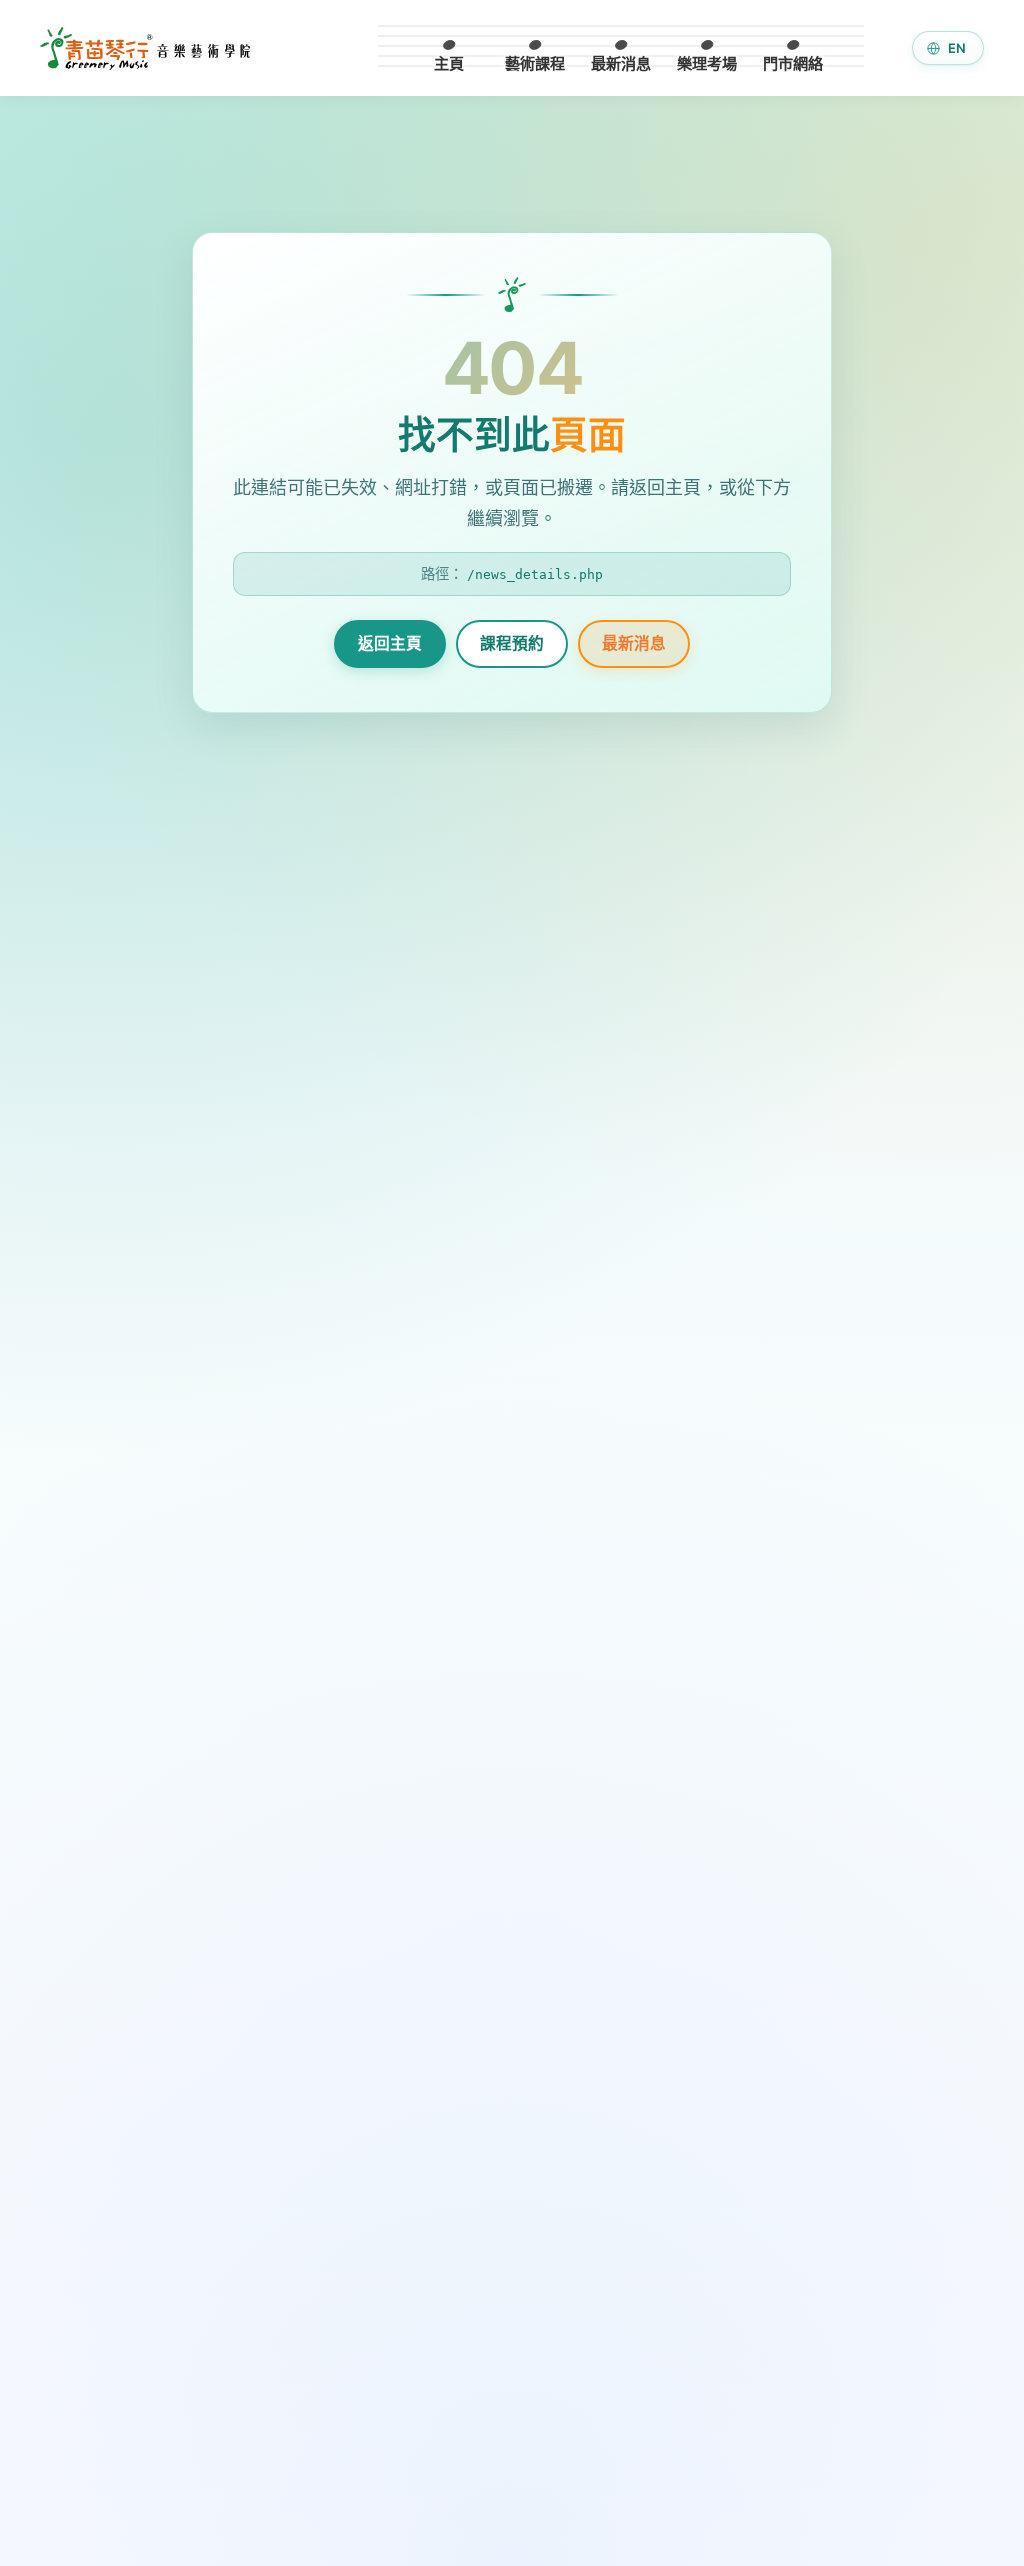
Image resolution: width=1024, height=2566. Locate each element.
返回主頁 (390, 643)
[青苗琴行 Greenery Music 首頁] (145, 48)
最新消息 (634, 643)
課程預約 (512, 643)
